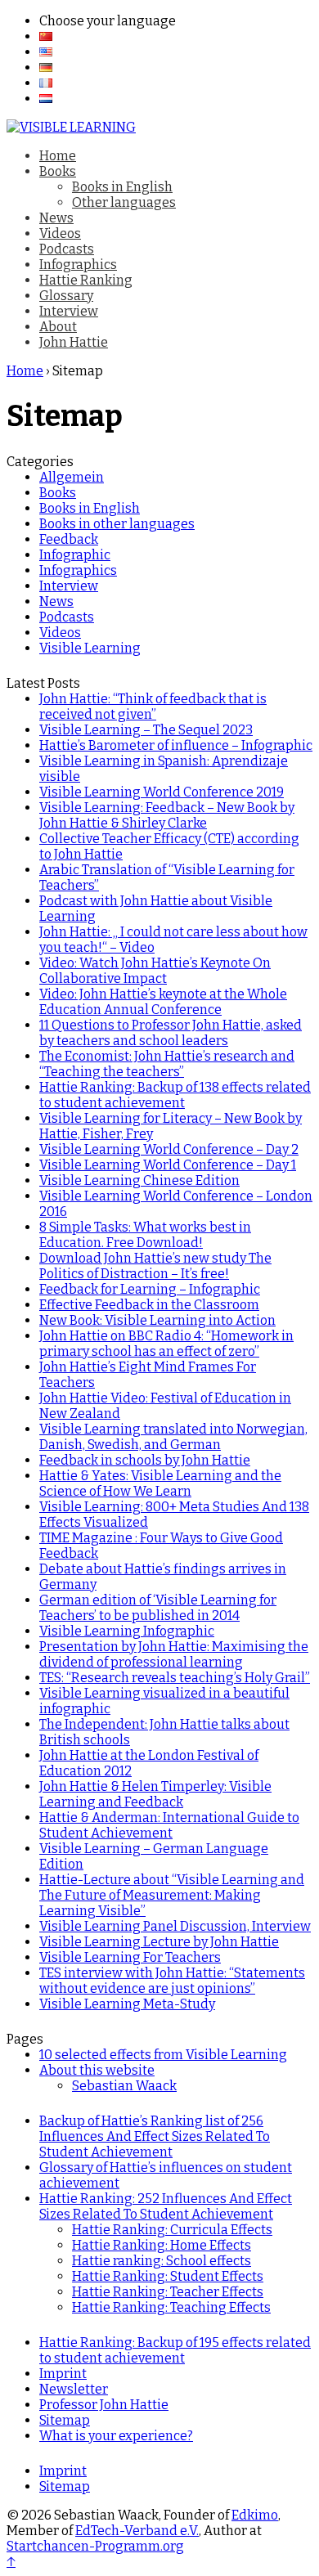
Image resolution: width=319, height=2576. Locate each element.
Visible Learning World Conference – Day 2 (169, 1149)
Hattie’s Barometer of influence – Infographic (176, 745)
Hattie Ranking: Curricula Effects (172, 2230)
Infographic (75, 555)
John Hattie (74, 342)
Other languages (124, 202)
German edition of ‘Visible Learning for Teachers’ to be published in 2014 (158, 1608)
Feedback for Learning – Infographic (150, 1289)
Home (58, 156)
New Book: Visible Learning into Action (157, 1320)
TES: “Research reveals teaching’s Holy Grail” (175, 1678)
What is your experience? (116, 2436)
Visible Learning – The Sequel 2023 (146, 730)
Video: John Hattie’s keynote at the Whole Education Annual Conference (163, 1002)
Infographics (78, 265)
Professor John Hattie (104, 2405)
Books (58, 171)
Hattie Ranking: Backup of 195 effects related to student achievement (175, 2350)
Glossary (66, 296)
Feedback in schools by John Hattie (145, 1460)
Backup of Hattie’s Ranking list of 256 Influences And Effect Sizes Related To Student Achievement (155, 2136)
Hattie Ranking (86, 280)
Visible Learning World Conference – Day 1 (168, 1165)
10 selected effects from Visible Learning (163, 2055)
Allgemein (72, 477)
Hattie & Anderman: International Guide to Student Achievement (169, 1825)
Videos (60, 233)
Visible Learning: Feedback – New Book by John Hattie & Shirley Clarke (167, 815)
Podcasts (67, 249)
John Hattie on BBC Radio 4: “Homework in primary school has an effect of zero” (166, 1344)
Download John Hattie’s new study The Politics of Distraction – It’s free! (155, 1266)
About (58, 327)
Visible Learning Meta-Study (127, 2004)
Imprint (63, 2374)
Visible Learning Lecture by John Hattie (159, 1942)
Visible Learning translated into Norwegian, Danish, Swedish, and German (173, 1437)
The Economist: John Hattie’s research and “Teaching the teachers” (167, 1064)
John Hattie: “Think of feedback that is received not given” (153, 707)
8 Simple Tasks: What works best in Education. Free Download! (145, 1235)
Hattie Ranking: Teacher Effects (168, 2292)
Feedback (69, 539)
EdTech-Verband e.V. (137, 2531)
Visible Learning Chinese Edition (139, 1180)
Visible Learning (90, 648)
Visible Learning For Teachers (130, 1957)
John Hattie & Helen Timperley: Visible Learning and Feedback (155, 1794)
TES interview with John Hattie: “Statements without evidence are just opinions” (172, 1981)
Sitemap (65, 2420)
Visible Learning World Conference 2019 (162, 792)
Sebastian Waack (124, 2086)
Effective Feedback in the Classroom (149, 1305)
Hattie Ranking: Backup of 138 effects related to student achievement (175, 1095)
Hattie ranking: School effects (162, 2261)
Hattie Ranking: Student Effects (168, 2276)
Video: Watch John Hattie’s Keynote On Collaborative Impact (155, 971)
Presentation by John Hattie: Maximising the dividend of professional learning (174, 1654)
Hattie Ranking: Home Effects (162, 2245)
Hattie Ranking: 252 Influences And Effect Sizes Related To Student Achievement (166, 2206)
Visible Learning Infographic (127, 1631)
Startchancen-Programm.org (95, 2546)
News (56, 218)
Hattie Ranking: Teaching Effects (171, 2307)
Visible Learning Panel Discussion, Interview (175, 1926)
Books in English (122, 187)
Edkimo (255, 2515)
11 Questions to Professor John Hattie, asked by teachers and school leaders (171, 1033)
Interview (69, 311)
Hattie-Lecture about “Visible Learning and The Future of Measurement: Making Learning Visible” (172, 1895)
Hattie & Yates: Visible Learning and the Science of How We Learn (160, 1483)
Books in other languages (117, 524)
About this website (97, 2070)
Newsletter (74, 2389)
